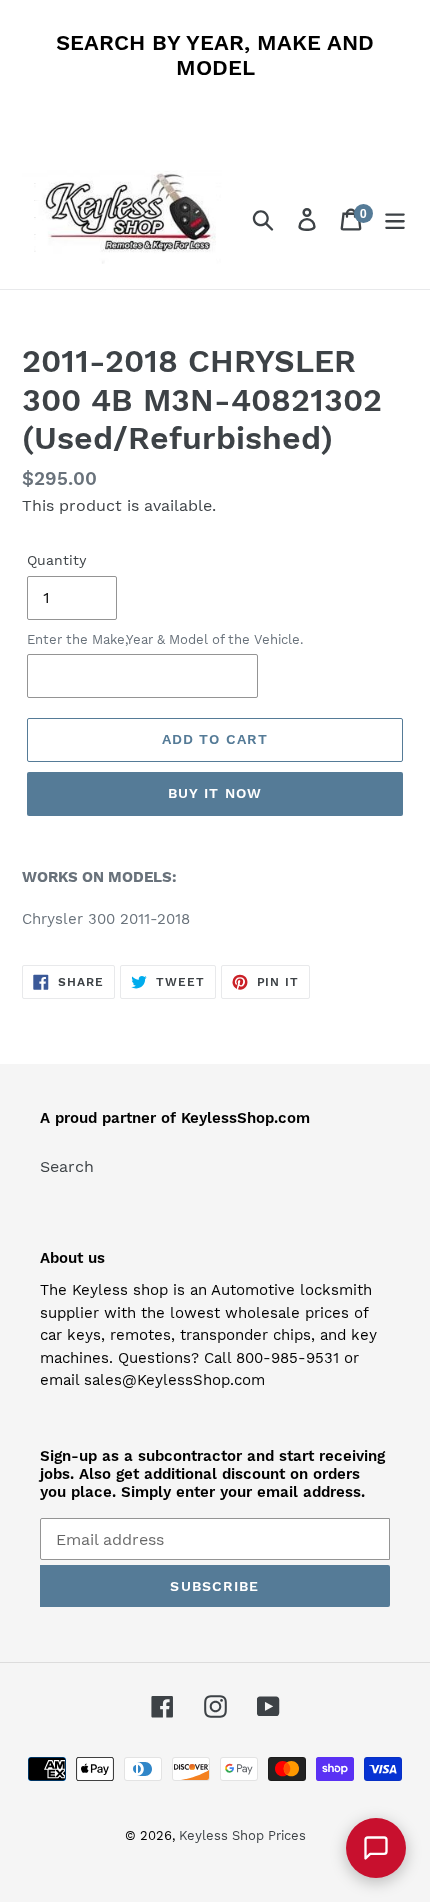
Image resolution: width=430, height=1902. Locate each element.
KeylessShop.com (245, 1118)
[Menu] (395, 219)
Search (67, 1166)
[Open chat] (376, 1848)
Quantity (56, 560)
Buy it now (215, 793)
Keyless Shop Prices (242, 1835)
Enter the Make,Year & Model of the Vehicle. (165, 639)
